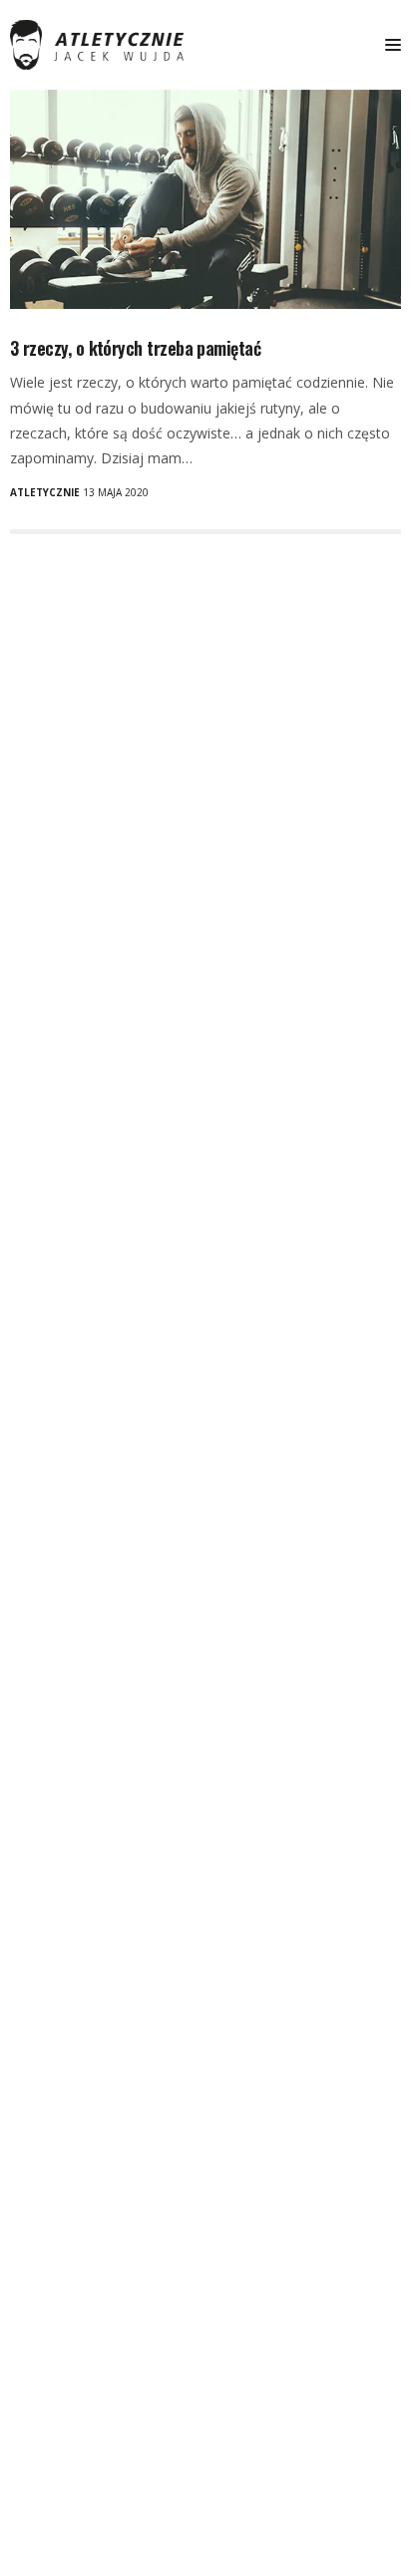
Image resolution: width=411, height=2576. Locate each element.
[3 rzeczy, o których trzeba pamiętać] (205, 199)
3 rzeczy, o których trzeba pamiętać (135, 348)
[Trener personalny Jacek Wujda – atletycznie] (97, 45)
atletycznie (45, 492)
